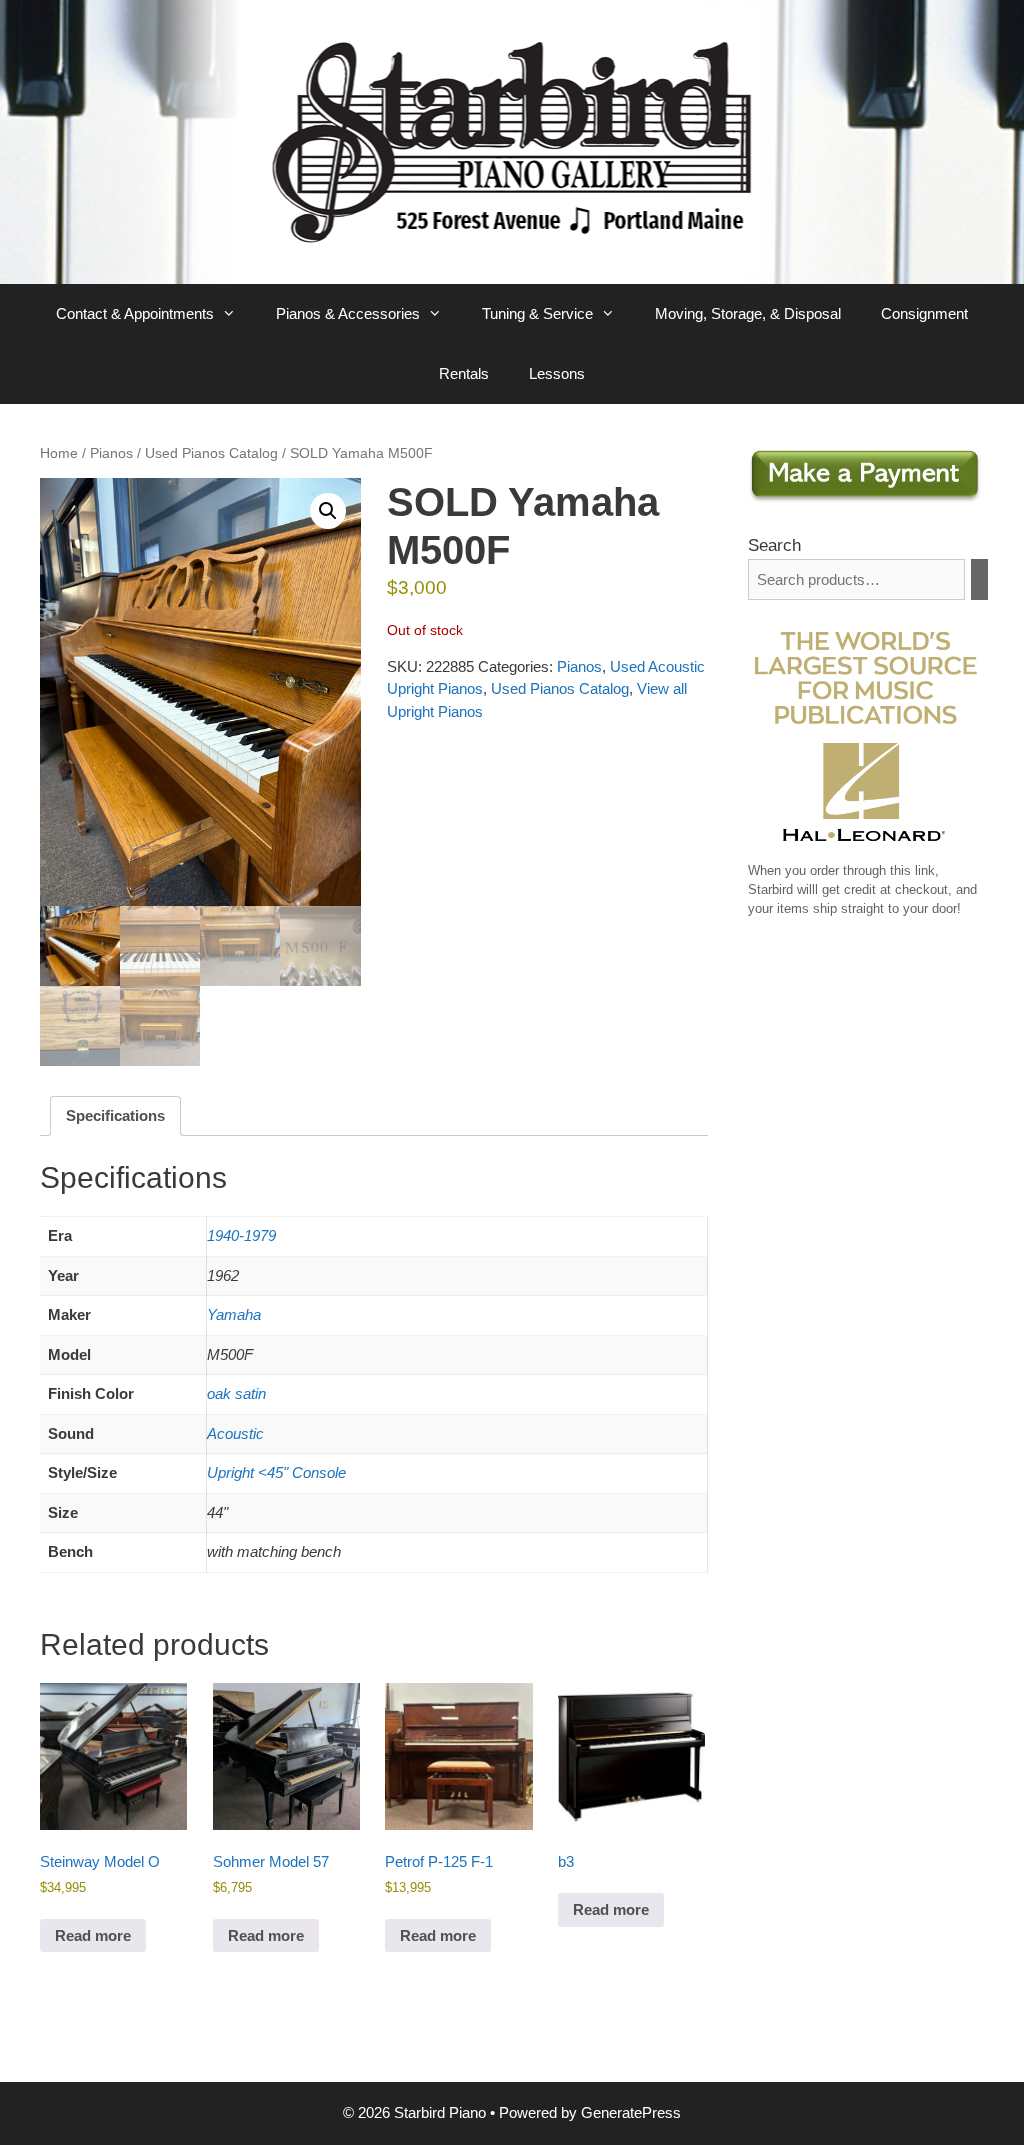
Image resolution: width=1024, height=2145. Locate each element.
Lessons (557, 373)
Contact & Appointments (135, 313)
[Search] (979, 579)
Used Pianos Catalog (211, 453)
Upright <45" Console (276, 1472)
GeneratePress (631, 2112)
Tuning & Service (537, 313)
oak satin (236, 1393)
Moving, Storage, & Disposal (748, 313)
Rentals (464, 373)
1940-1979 (241, 1235)
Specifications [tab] (115, 1115)
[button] (328, 511)
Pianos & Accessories (348, 313)
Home (59, 453)
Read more (93, 1935)
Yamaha (234, 1314)
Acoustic (235, 1433)
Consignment (924, 313)
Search (774, 545)
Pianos (111, 453)
